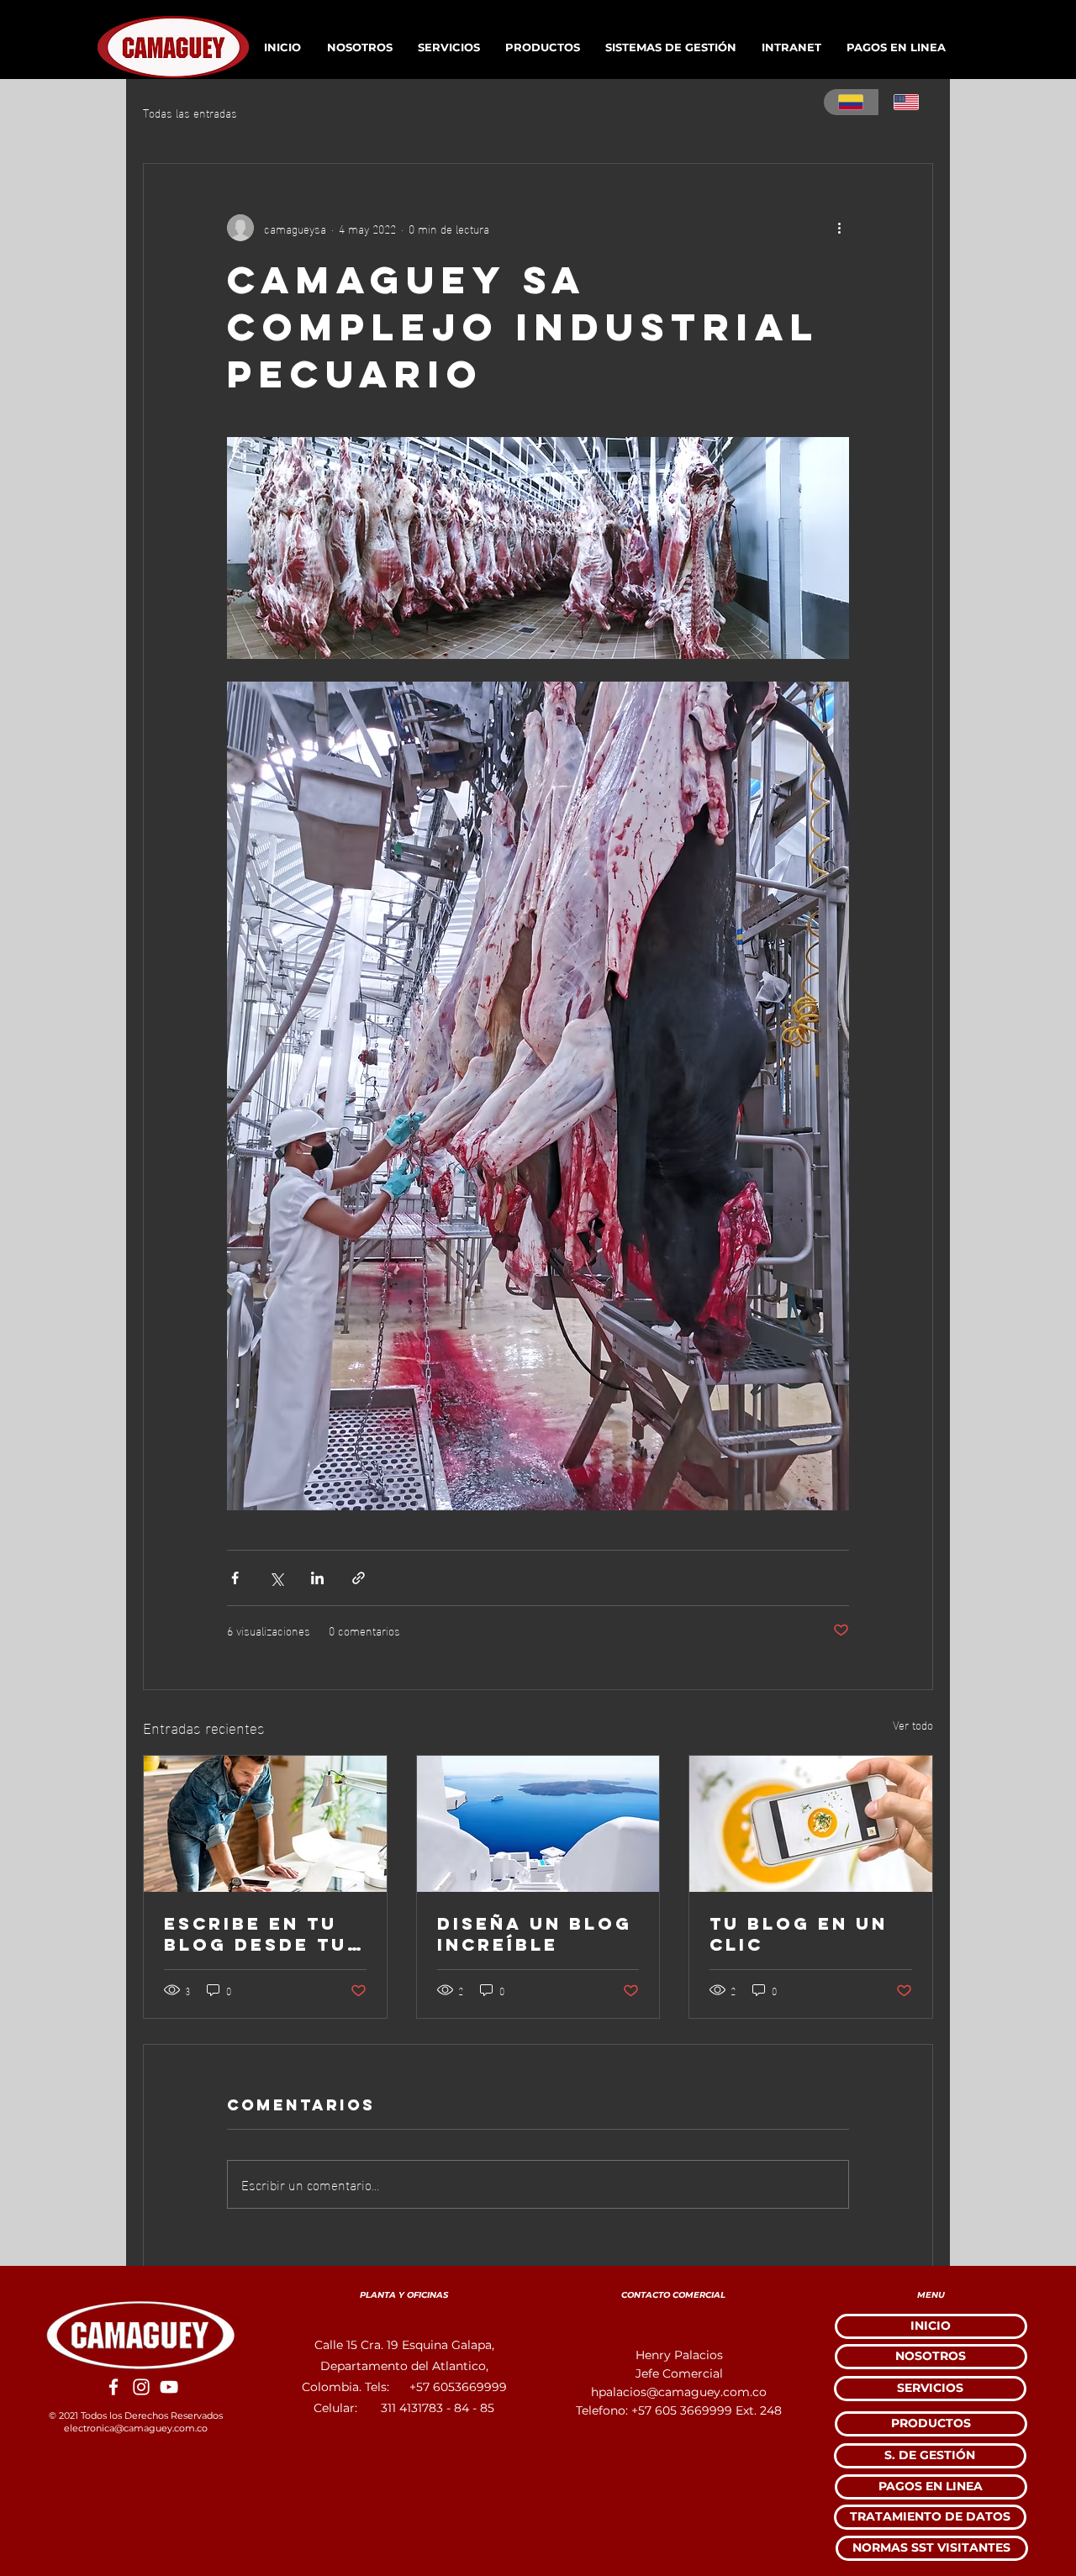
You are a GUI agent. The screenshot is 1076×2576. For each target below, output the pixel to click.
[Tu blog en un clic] (811, 1824)
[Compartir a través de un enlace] (359, 1578)
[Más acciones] (839, 228)
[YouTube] (169, 2387)
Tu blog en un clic (799, 1934)
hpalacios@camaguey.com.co (679, 2392)
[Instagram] (141, 2387)
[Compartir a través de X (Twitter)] (276, 1578)
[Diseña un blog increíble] (538, 1824)
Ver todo (913, 1725)
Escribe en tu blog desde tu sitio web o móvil (256, 1934)
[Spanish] (851, 102)
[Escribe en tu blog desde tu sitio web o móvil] (265, 1824)
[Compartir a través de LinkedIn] (317, 1578)
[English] (906, 102)
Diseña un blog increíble (535, 1934)
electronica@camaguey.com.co (136, 2428)
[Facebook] (113, 2387)
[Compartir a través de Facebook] (235, 1578)
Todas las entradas (190, 113)
